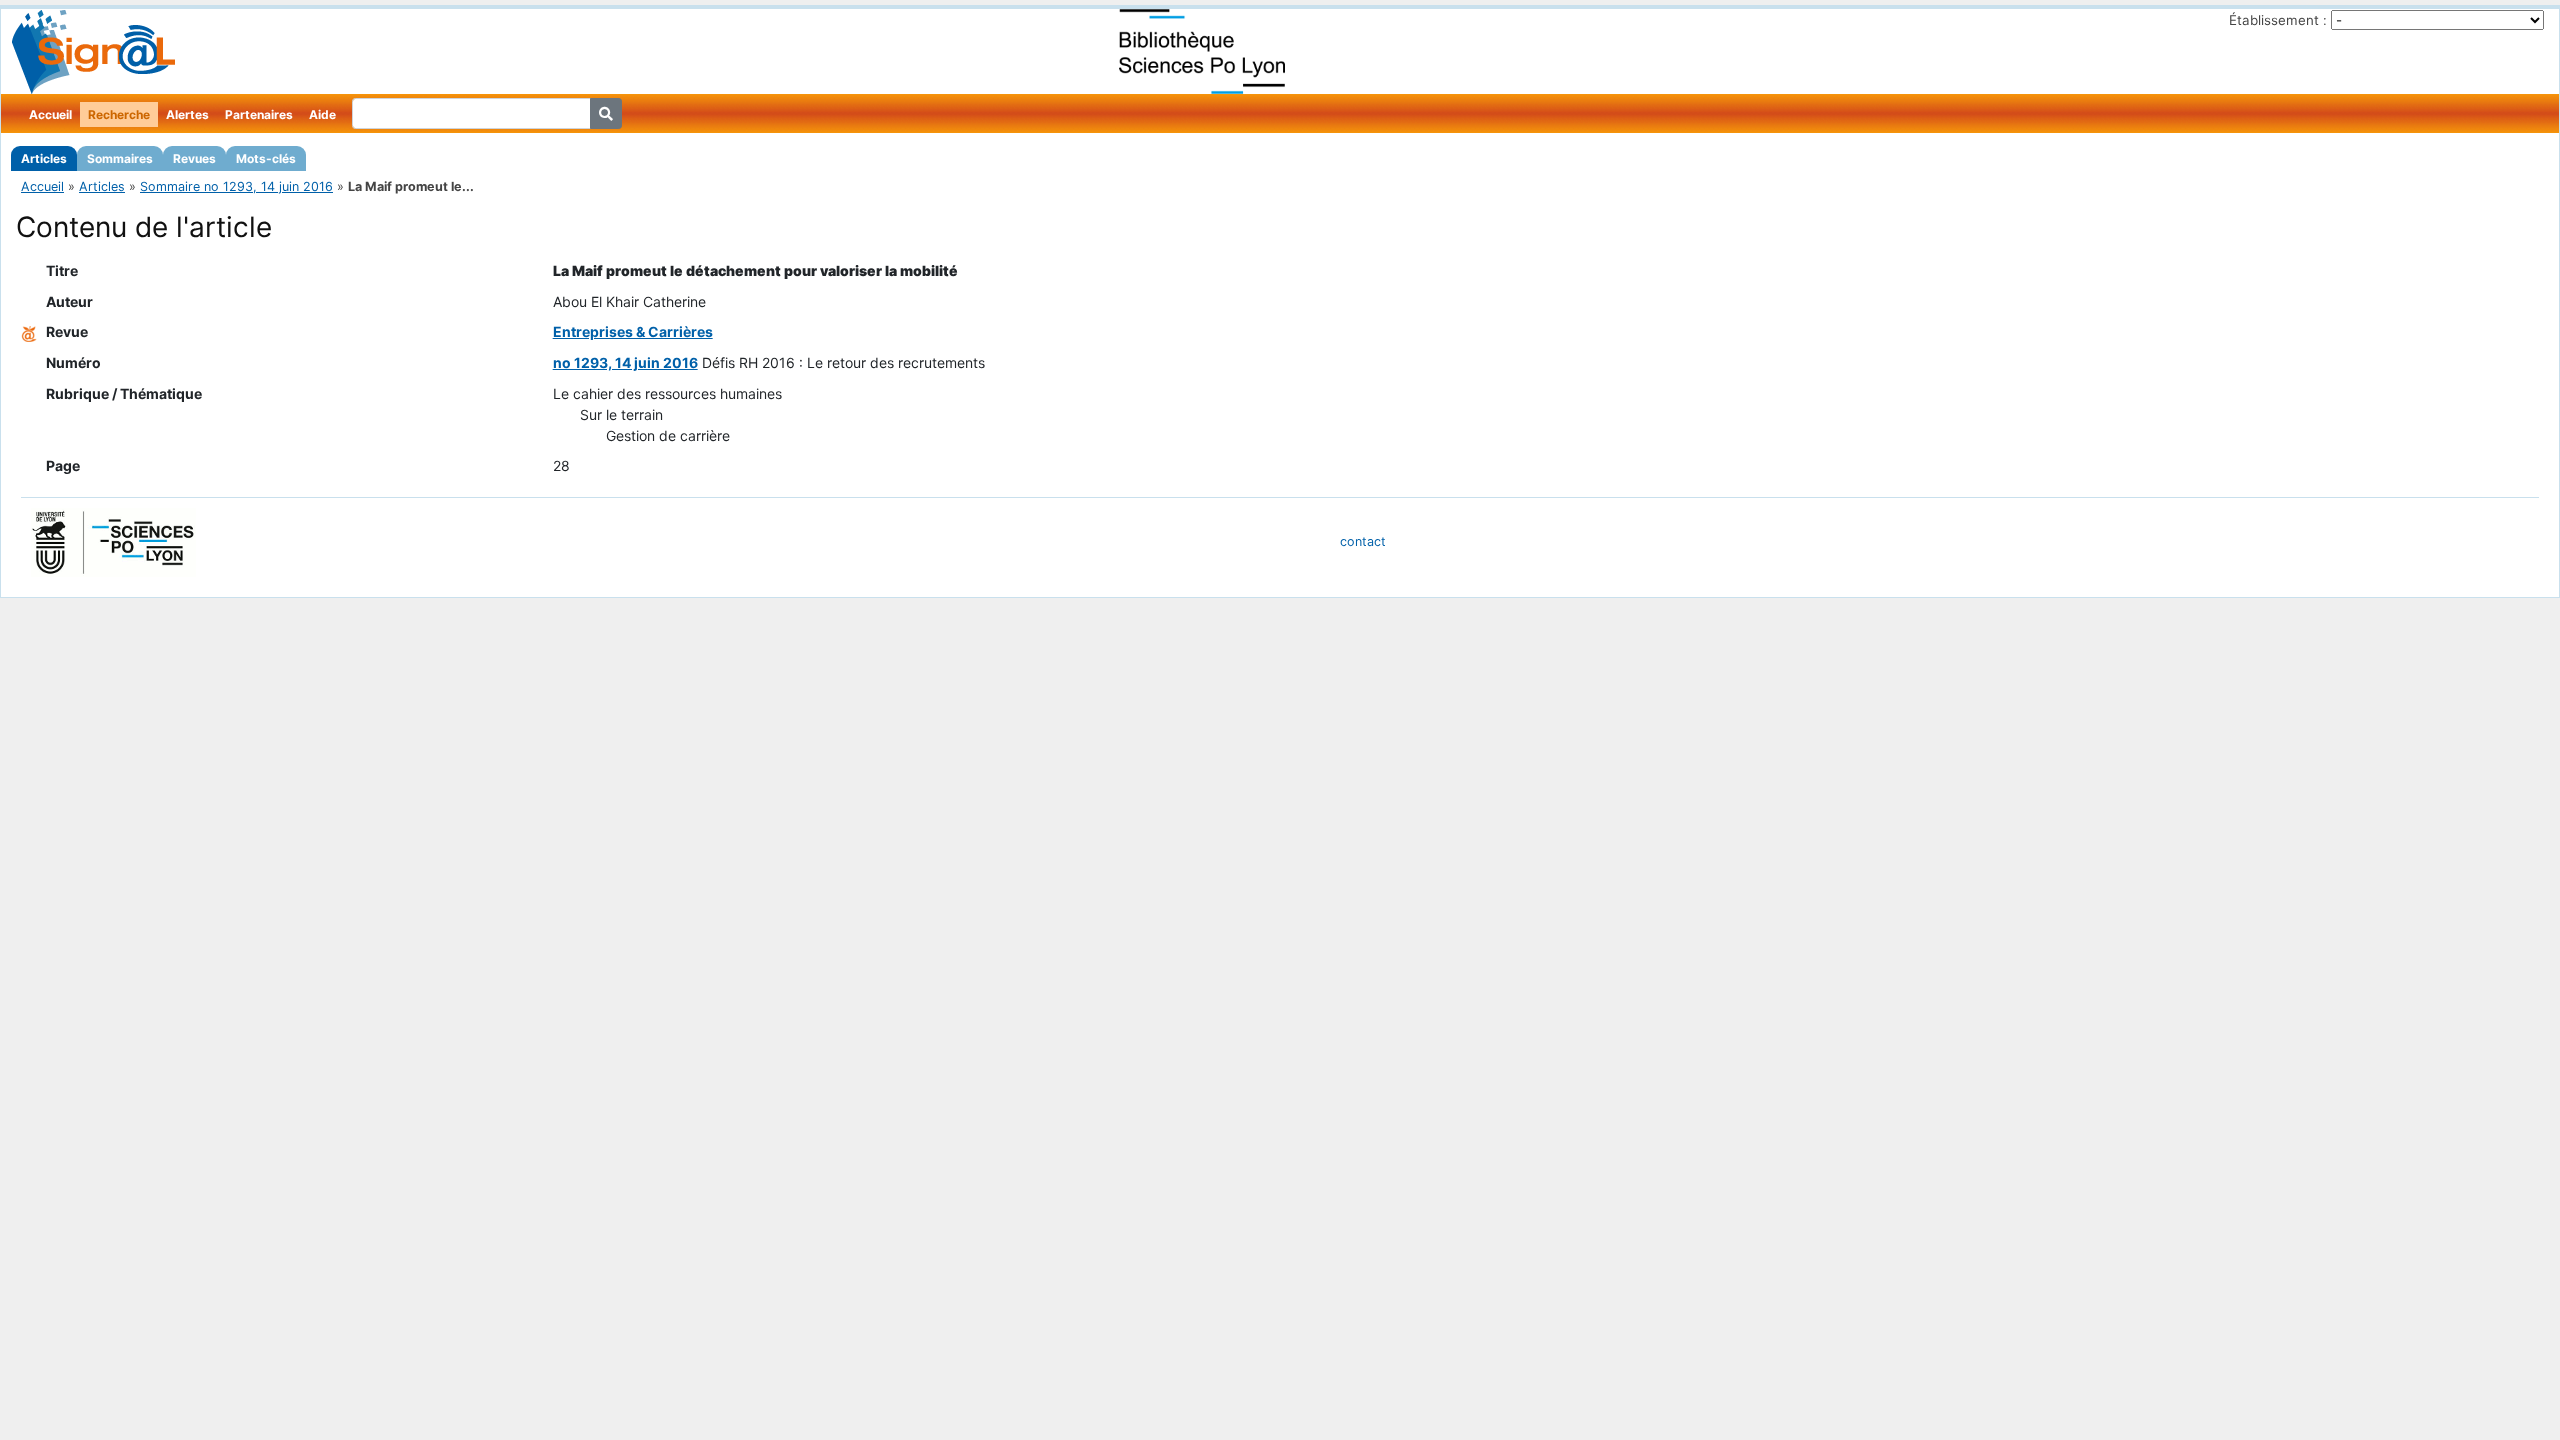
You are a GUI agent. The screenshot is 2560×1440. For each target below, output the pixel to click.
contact (1363, 541)
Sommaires (120, 158)
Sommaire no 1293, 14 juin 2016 (236, 186)
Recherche (119, 114)
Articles (44, 158)
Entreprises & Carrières (633, 331)
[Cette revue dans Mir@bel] (29, 331)
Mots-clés (266, 158)
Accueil (50, 114)
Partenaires (259, 114)
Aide (322, 114)
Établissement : (2278, 20)
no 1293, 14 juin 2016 (625, 362)
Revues (194, 158)
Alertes (187, 114)
